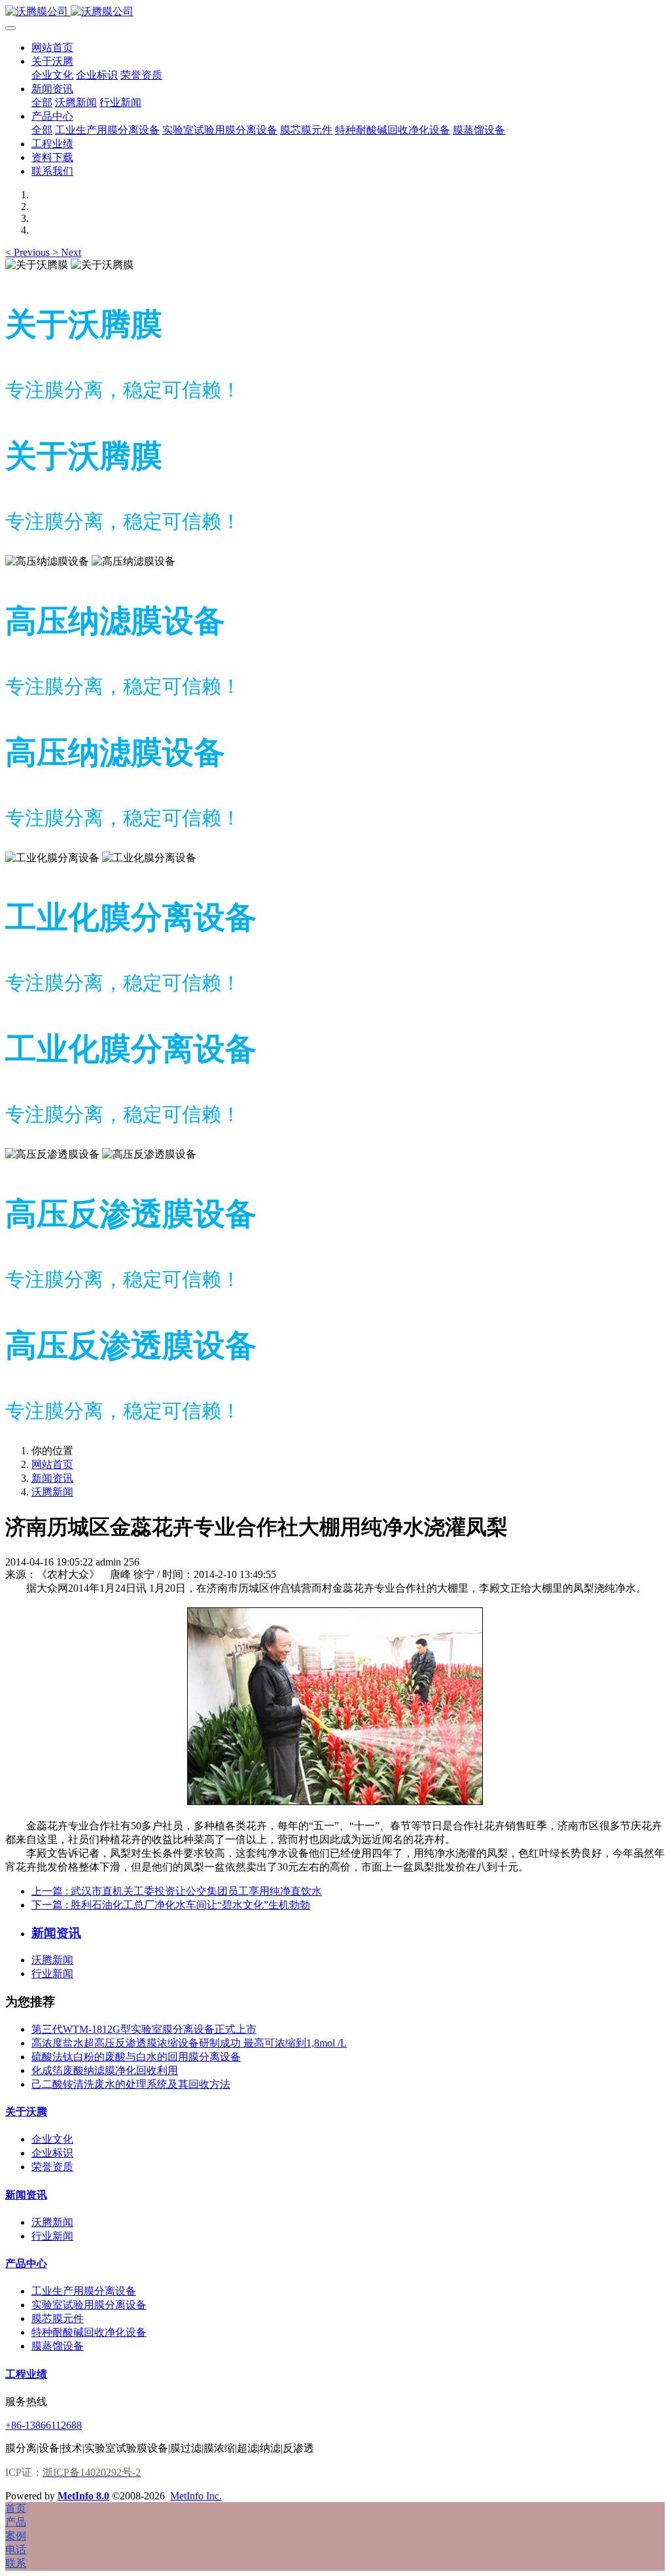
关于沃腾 (26, 2112)
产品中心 (26, 2263)
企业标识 (52, 2153)
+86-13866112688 (44, 2425)
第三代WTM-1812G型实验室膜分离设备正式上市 (144, 2029)
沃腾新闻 (52, 1492)
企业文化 (52, 2139)
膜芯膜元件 (58, 2318)
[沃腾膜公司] (335, 12)
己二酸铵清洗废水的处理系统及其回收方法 (131, 2084)
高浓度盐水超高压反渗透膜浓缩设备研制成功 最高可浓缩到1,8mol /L (189, 2043)
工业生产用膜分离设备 (84, 2291)
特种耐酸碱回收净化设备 (89, 2332)
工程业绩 (26, 2374)
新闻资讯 (52, 1478)
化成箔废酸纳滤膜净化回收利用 (105, 2070)
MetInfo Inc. (196, 2496)
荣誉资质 (52, 2167)
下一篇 (171, 1905)
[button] (29, 252)
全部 (42, 102)
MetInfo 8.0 (83, 2496)
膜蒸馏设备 (58, 2346)
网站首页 (52, 47)
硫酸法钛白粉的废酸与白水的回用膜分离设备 (136, 2057)
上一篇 (177, 1891)
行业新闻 (52, 1974)
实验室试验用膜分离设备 (89, 2305)
